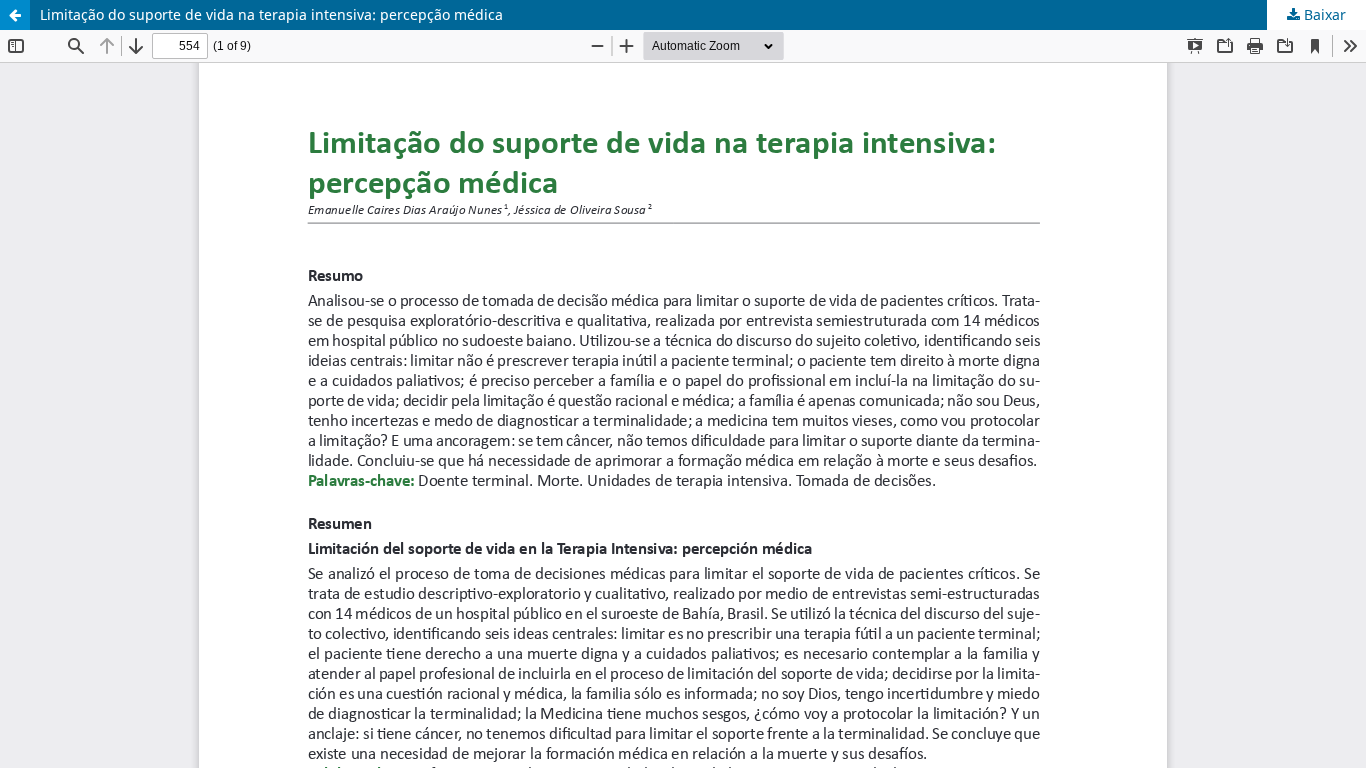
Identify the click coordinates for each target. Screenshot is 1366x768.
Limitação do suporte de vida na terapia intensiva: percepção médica (271, 14)
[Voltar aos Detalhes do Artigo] (15, 15)
